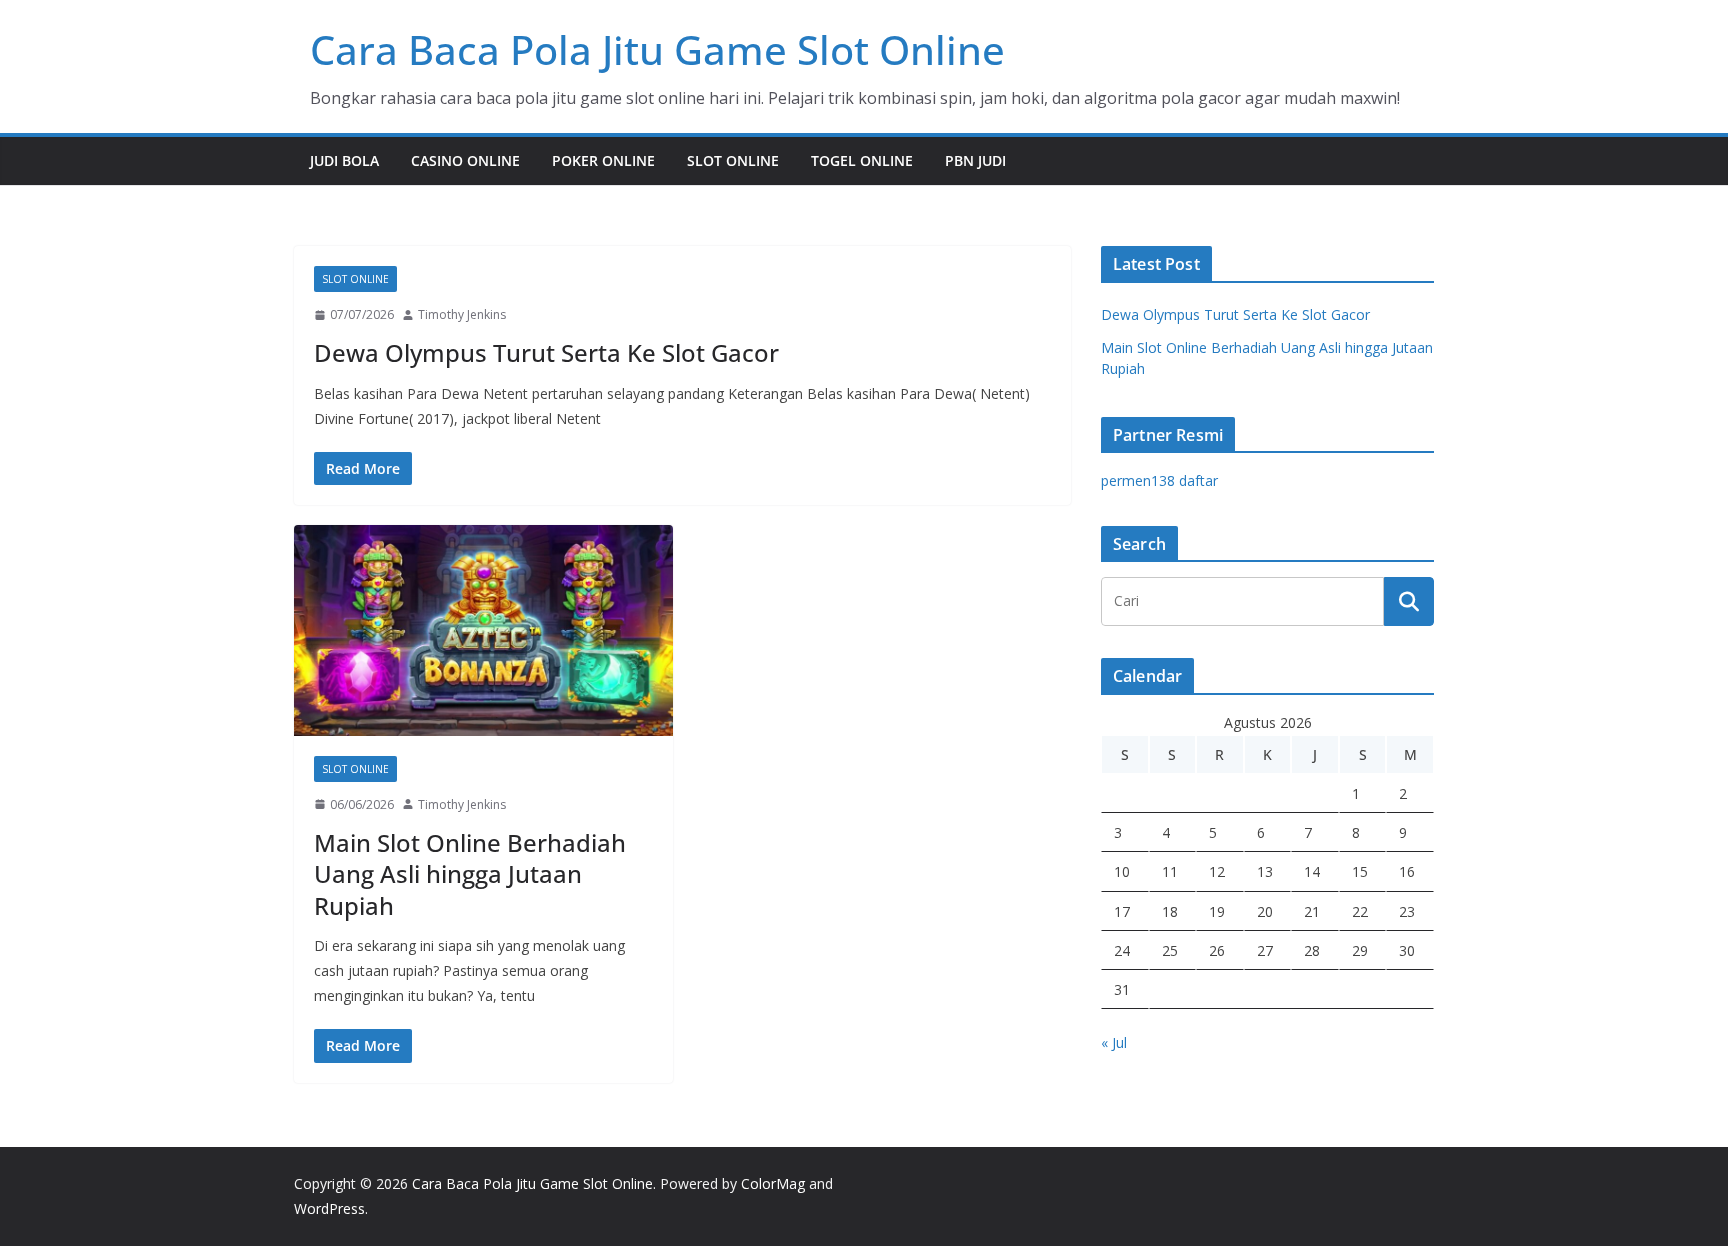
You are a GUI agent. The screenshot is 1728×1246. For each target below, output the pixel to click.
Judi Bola (344, 160)
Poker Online (603, 160)
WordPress (329, 1208)
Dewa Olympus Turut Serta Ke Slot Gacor (546, 352)
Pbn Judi (975, 160)
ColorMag (773, 1183)
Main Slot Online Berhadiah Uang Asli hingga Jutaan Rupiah (470, 873)
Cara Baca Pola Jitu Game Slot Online (657, 49)
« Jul (1114, 1042)
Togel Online (862, 160)
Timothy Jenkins (462, 314)
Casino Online (465, 160)
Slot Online (733, 160)
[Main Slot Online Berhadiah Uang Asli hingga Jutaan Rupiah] (483, 630)
